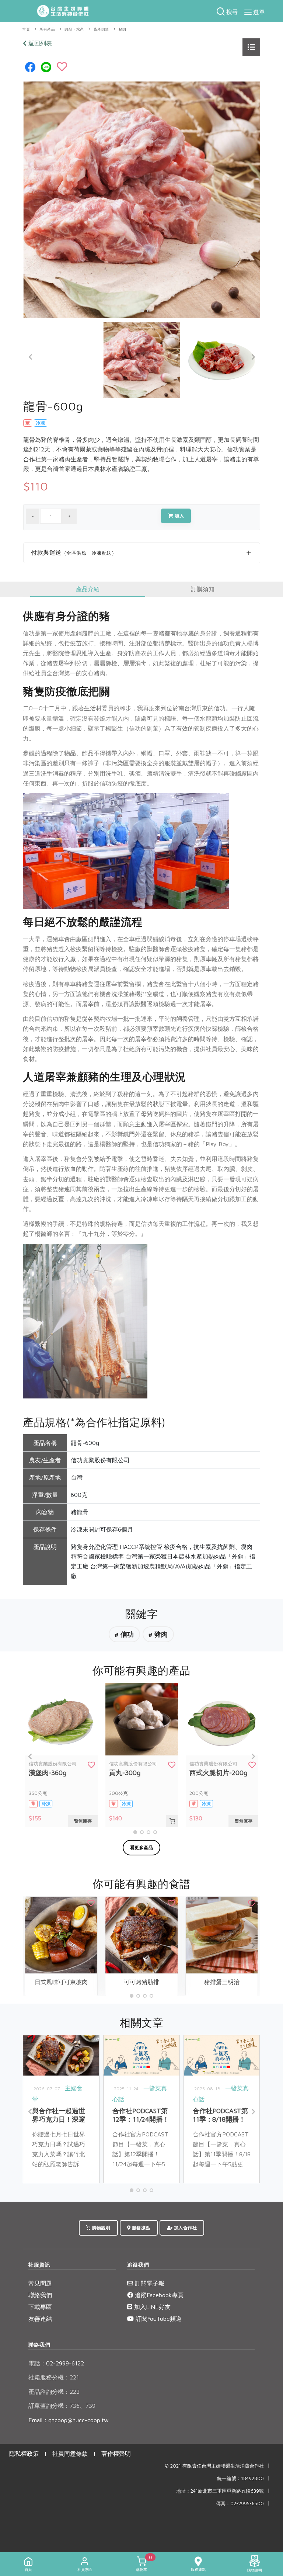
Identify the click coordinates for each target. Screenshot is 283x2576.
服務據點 (140, 2228)
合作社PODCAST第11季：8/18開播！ (220, 2115)
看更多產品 (142, 1847)
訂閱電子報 (149, 2283)
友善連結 (40, 2319)
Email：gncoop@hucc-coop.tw (69, 2420)
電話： (37, 2363)
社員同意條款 (70, 2454)
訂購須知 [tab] (203, 589)
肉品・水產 (74, 29)
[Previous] (31, 357)
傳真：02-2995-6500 (240, 2504)
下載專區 (40, 2307)
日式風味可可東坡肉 (61, 1982)
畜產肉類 (101, 29)
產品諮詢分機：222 (54, 2392)
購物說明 (101, 2228)
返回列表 (39, 43)
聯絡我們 (40, 2295)
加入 (179, 516)
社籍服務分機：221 (54, 2377)
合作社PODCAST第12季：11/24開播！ (141, 2115)
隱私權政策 (24, 2454)
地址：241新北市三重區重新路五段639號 (220, 2491)
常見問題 (40, 2283)
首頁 (26, 29)
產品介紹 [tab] (88, 589)
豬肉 (123, 29)
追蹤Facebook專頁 (158, 2295)
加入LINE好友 (151, 2307)
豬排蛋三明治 (222, 1982)
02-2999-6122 (56, 2363)
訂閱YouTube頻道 (158, 2319)
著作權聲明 (116, 2454)
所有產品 (47, 29)
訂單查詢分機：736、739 (62, 2406)
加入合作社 (185, 2228)
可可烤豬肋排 (141, 1982)
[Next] (253, 357)
